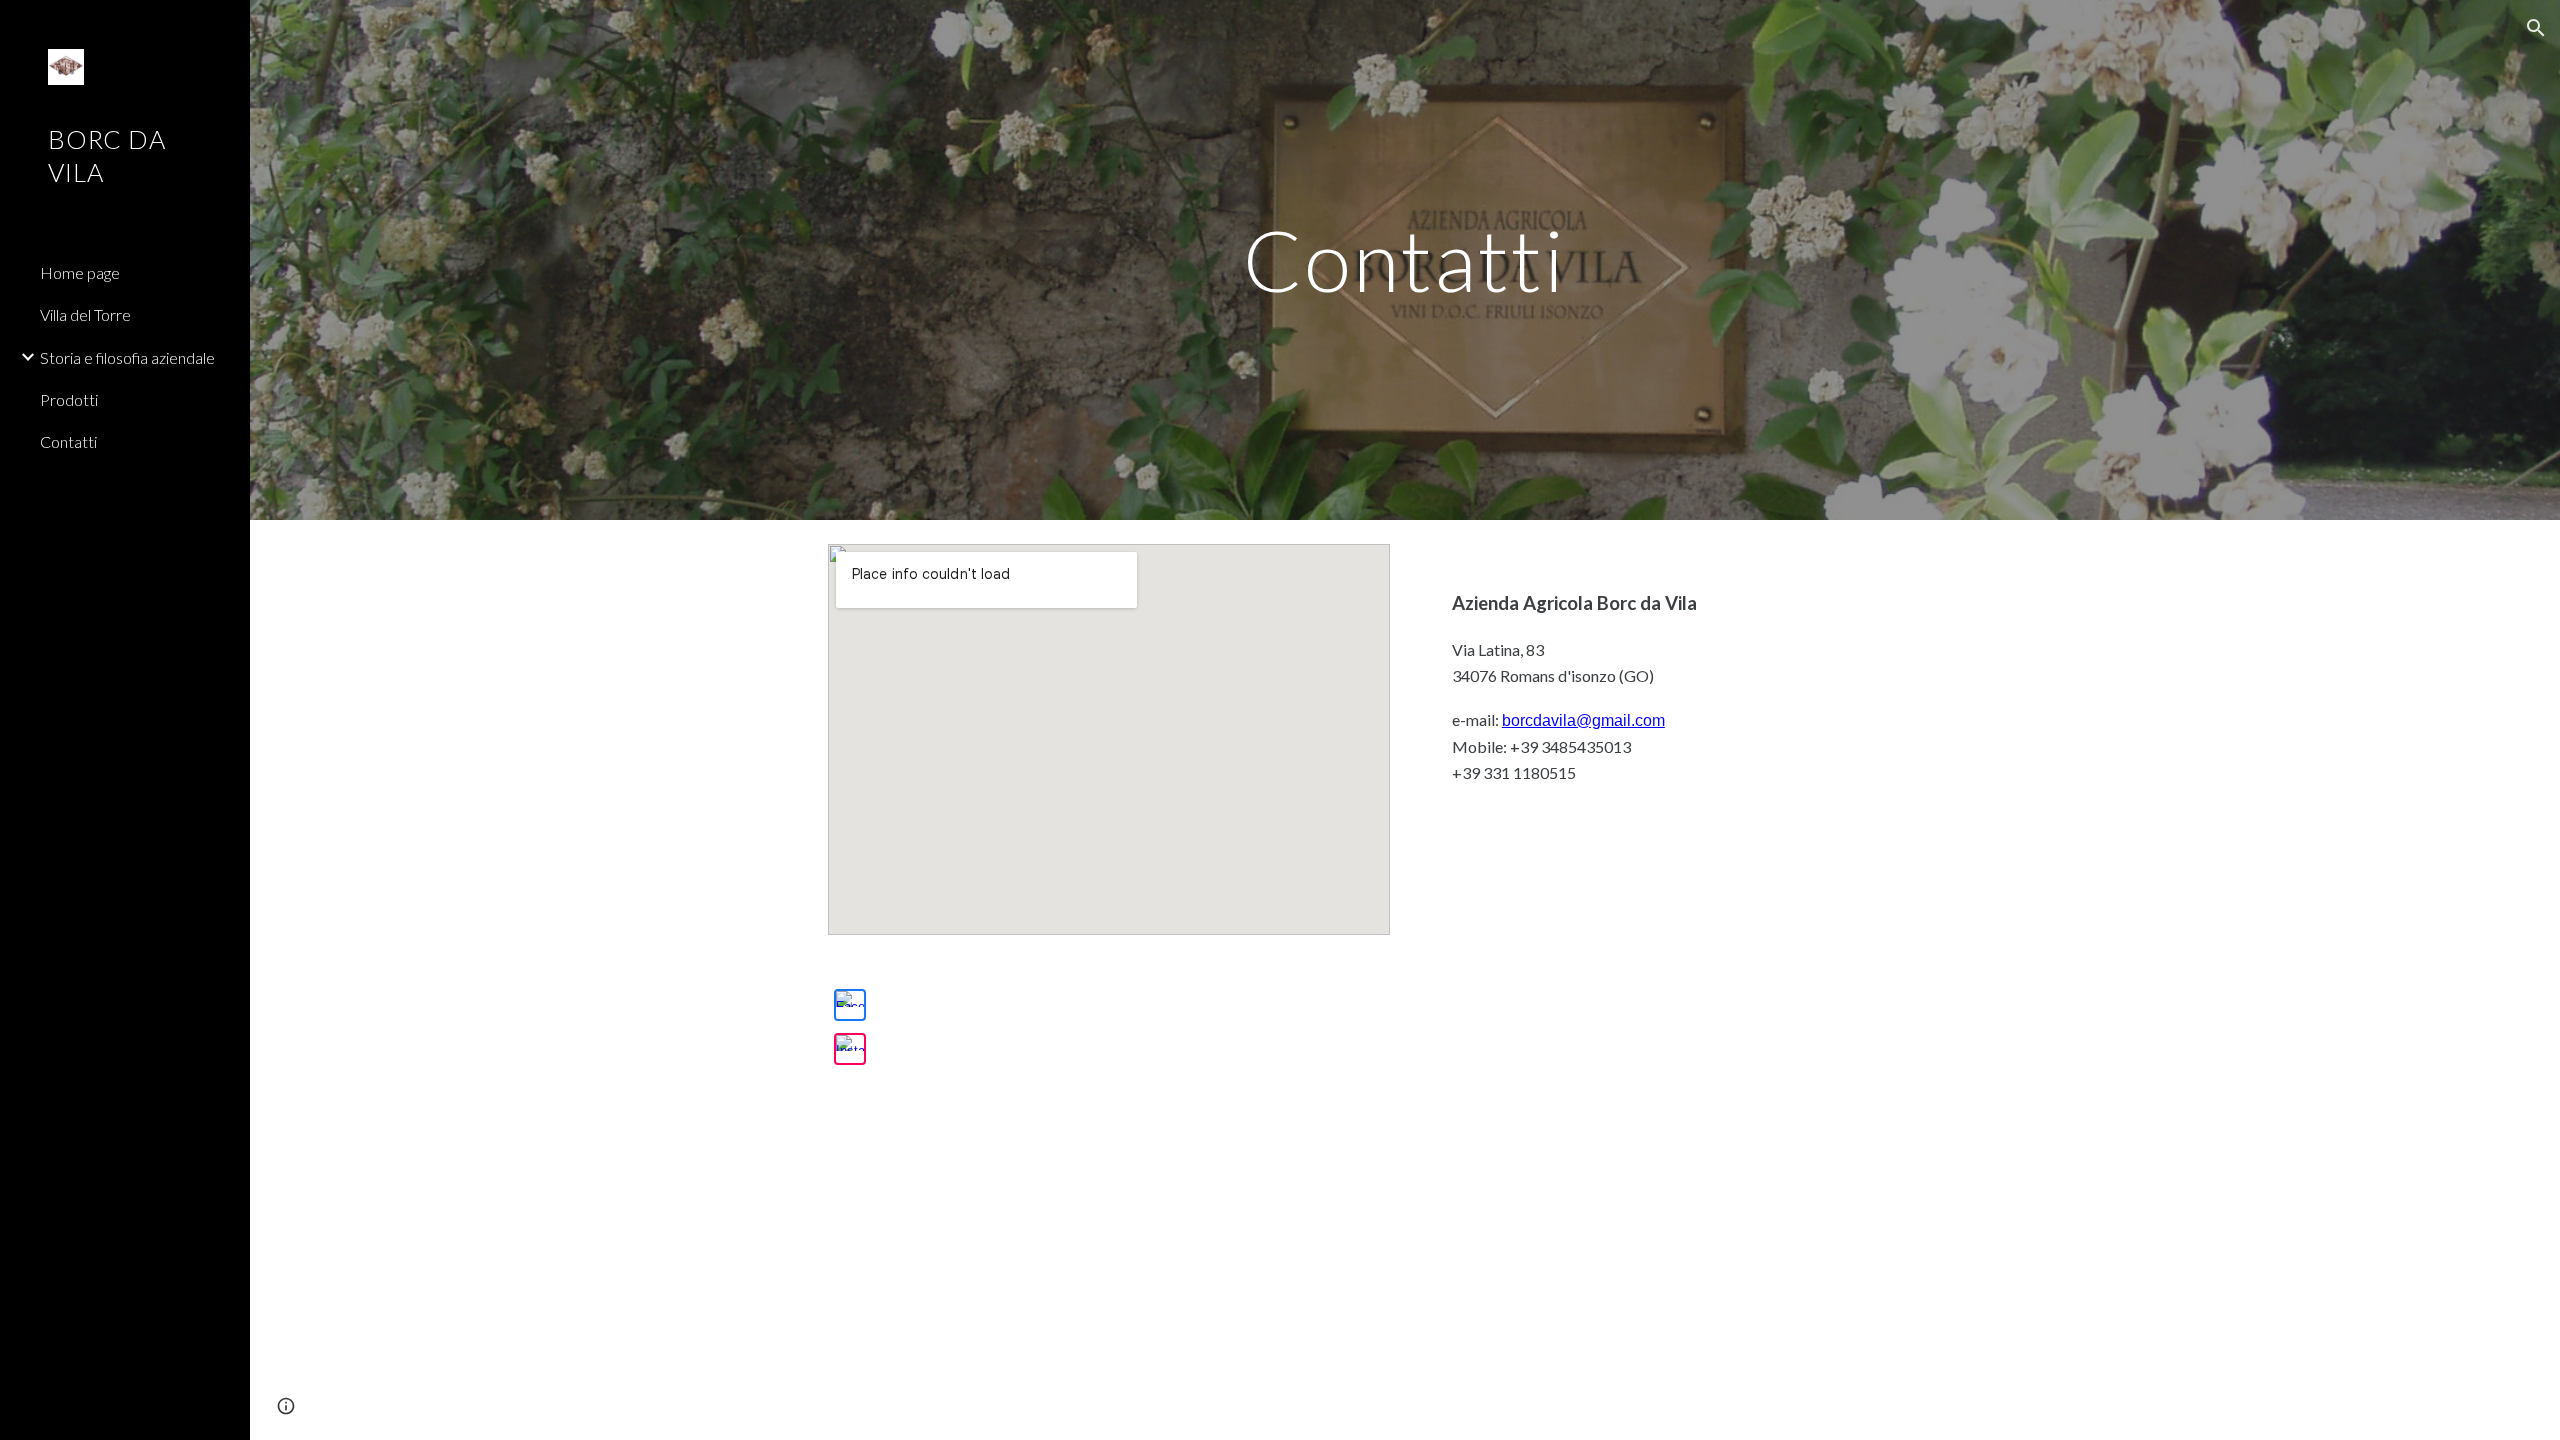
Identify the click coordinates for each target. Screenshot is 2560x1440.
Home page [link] (80, 272)
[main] (1405, 259)
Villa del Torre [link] (85, 314)
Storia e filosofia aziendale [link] (127, 357)
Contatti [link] (68, 441)
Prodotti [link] (69, 399)
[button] (2536, 28)
